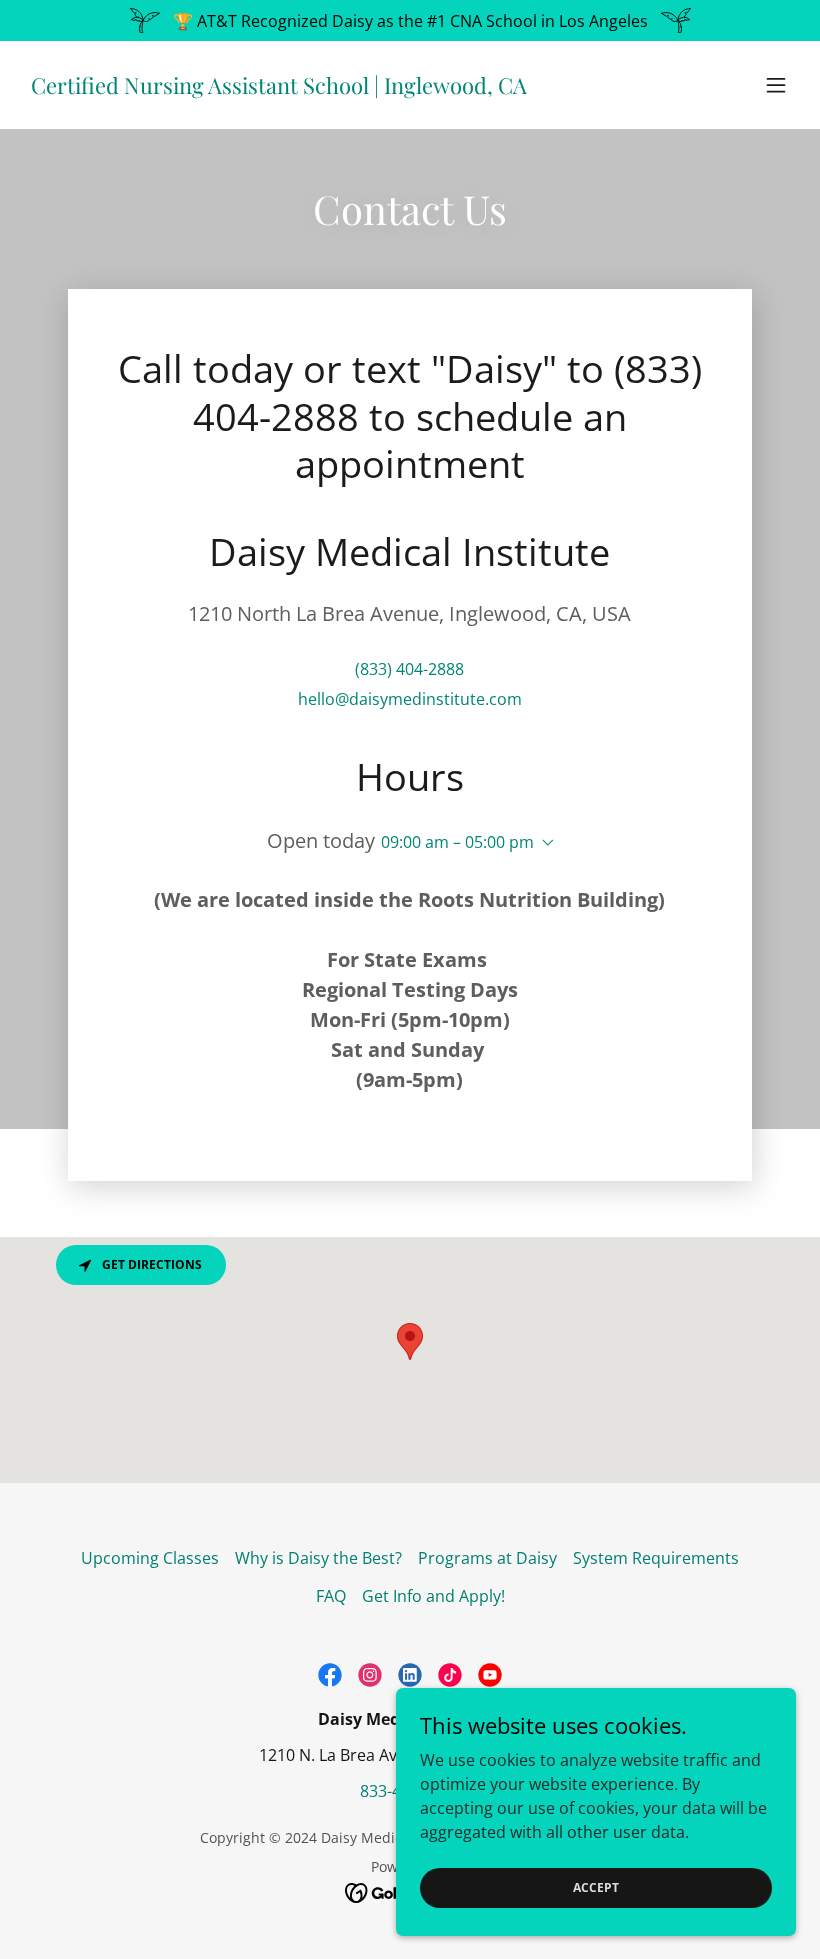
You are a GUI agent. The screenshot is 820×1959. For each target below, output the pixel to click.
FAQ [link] (331, 1596)
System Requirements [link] (656, 1558)
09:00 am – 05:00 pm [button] (457, 842)
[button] (776, 85)
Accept (596, 1887)
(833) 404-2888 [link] (409, 669)
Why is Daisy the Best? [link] (318, 1558)
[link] (278, 88)
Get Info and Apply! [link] (433, 1596)
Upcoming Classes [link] (150, 1558)
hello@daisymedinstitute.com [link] (410, 699)
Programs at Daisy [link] (487, 1558)
